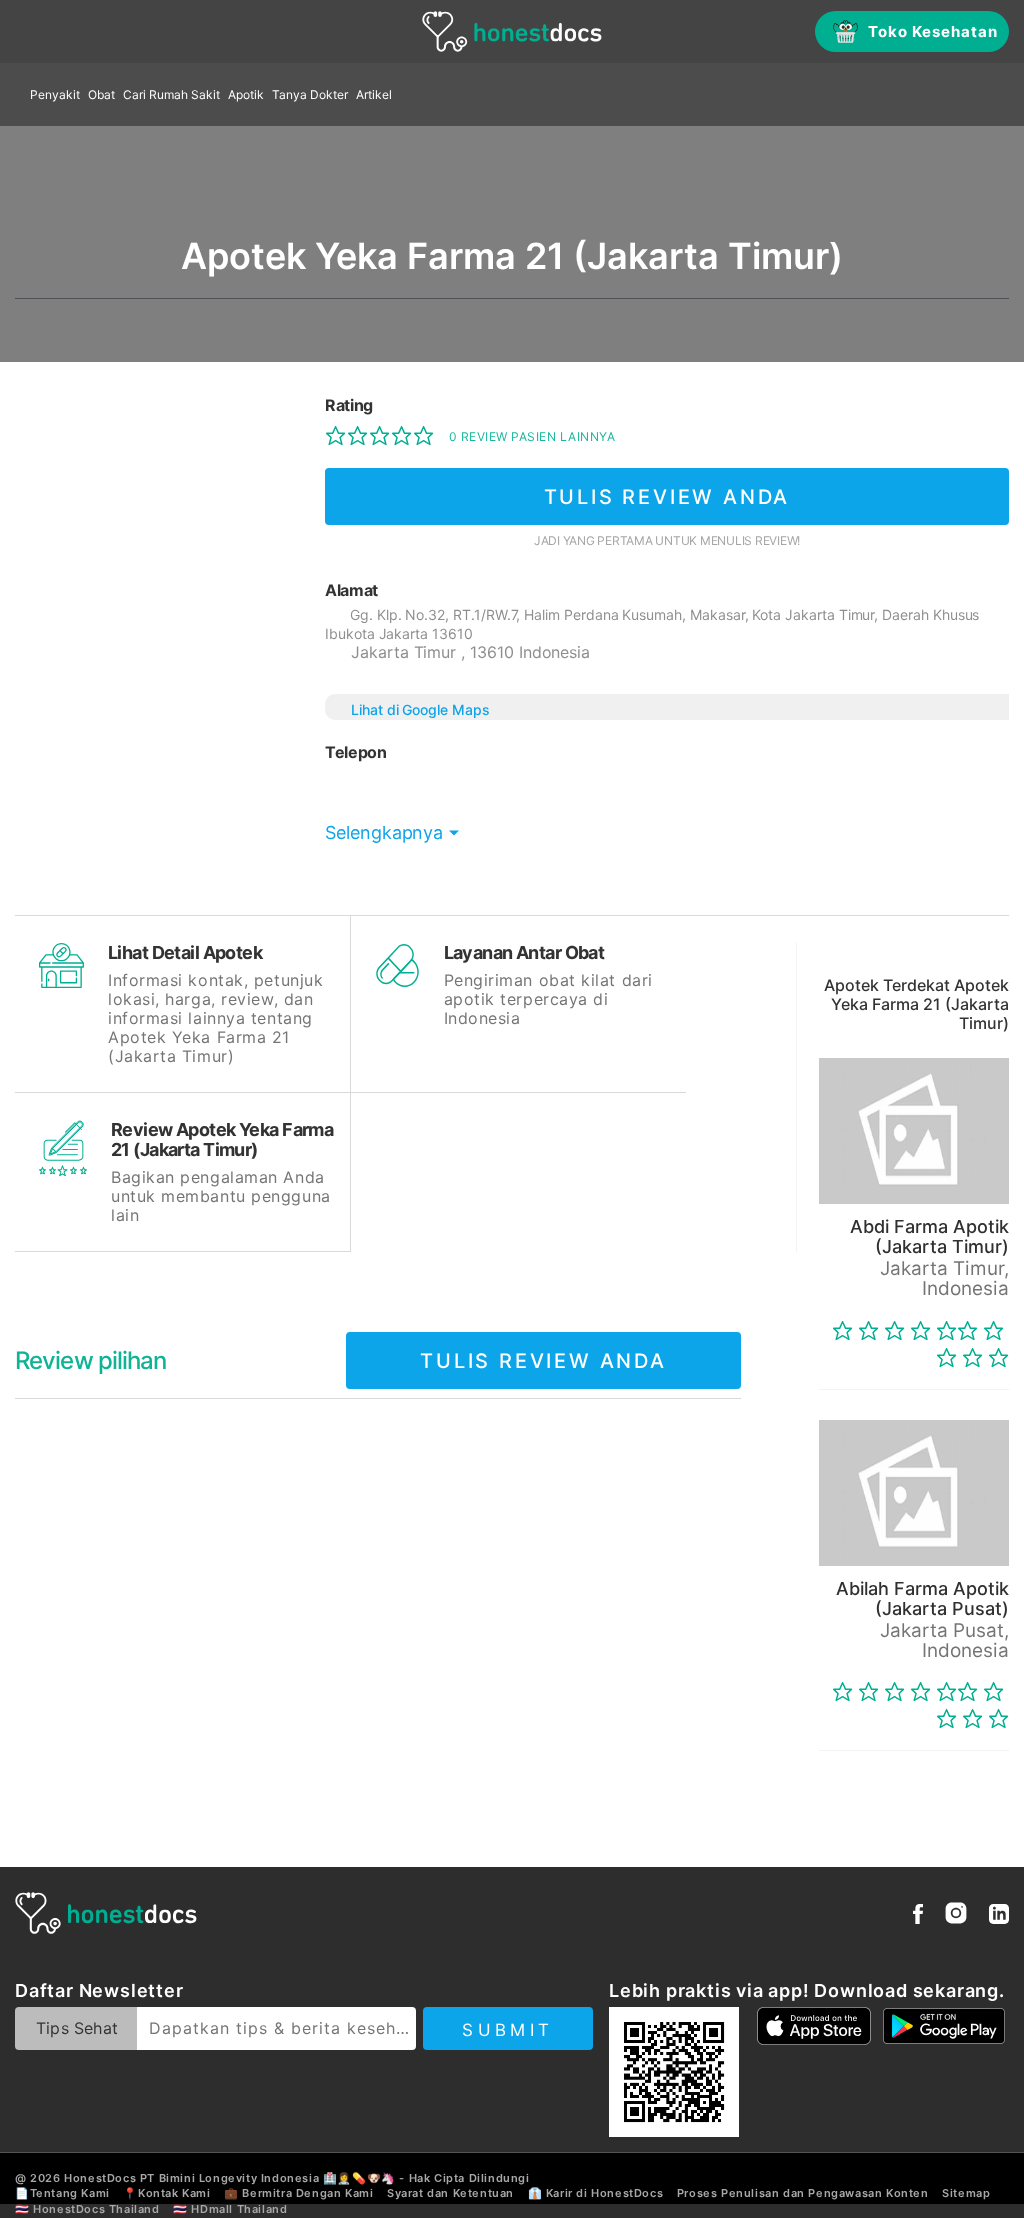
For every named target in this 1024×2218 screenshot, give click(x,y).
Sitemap (966, 2193)
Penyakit (55, 94)
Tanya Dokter (310, 94)
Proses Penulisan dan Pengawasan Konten (803, 2193)
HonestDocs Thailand (96, 2209)
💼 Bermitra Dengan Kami (298, 2193)
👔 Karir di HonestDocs (596, 2193)
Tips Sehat (77, 2028)
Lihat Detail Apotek (185, 952)
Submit (507, 2030)
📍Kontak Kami (166, 2193)
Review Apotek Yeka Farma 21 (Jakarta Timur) (222, 1139)
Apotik (246, 94)
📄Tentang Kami (62, 2193)
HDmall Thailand (239, 2209)
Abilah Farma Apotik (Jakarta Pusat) (922, 1598)
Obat (101, 94)
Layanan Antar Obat (524, 952)
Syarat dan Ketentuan (450, 2193)
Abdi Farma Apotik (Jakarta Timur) (929, 1236)
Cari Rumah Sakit (171, 94)
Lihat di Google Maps (420, 709)
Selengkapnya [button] (384, 832)
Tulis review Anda (667, 497)
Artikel (374, 94)
